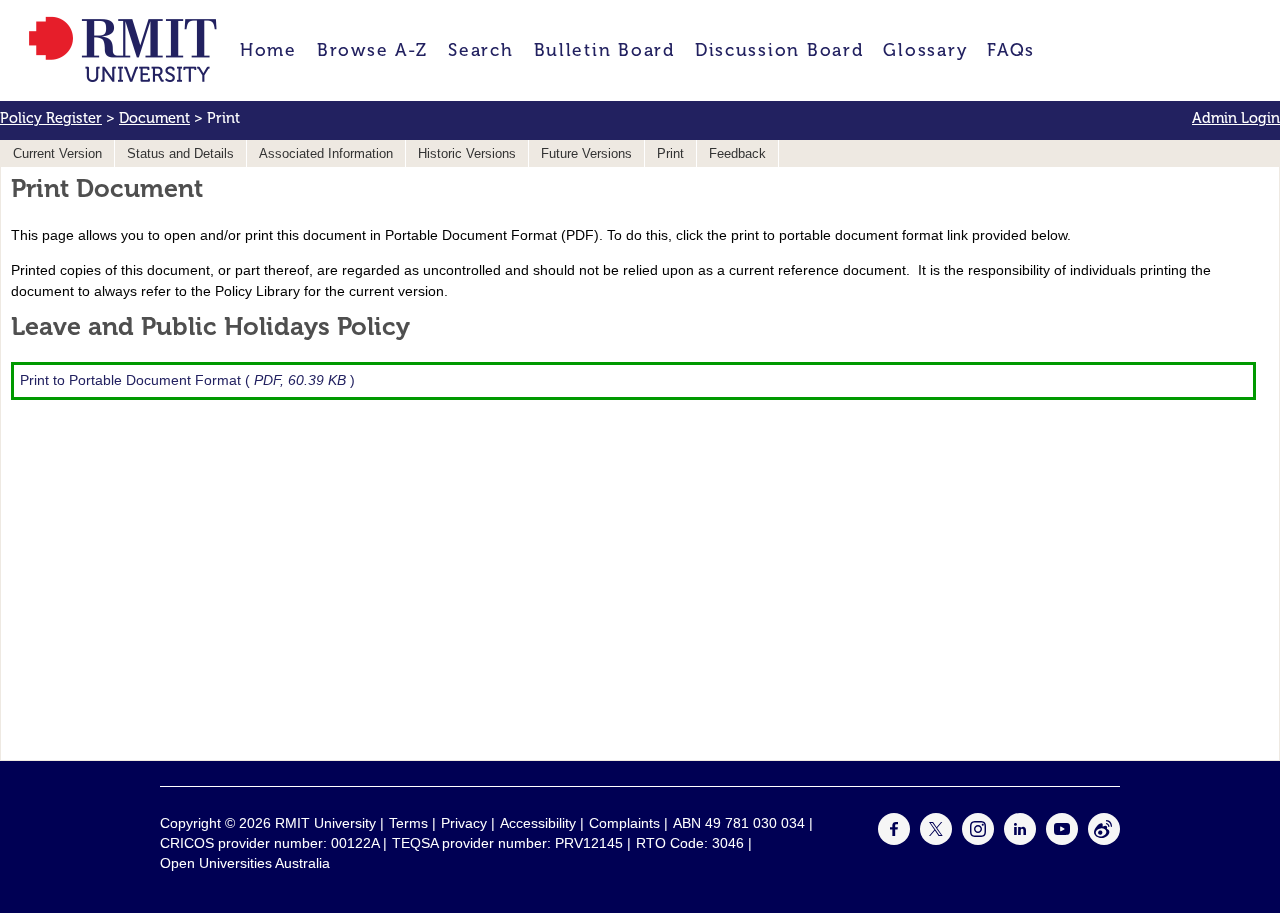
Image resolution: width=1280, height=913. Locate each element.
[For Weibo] (1104, 840)
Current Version (57, 154)
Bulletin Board (604, 50)
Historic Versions (467, 154)
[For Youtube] (1062, 840)
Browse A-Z (372, 50)
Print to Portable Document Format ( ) (187, 380)
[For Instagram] (978, 840)
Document (154, 118)
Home (268, 50)
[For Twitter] (936, 840)
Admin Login (1236, 118)
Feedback (737, 154)
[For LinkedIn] (1020, 840)
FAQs (1011, 50)
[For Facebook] (894, 840)
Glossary (925, 50)
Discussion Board (779, 50)
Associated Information (326, 154)
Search (480, 50)
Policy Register (51, 118)
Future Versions (586, 154)
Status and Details (180, 154)
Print (670, 154)
